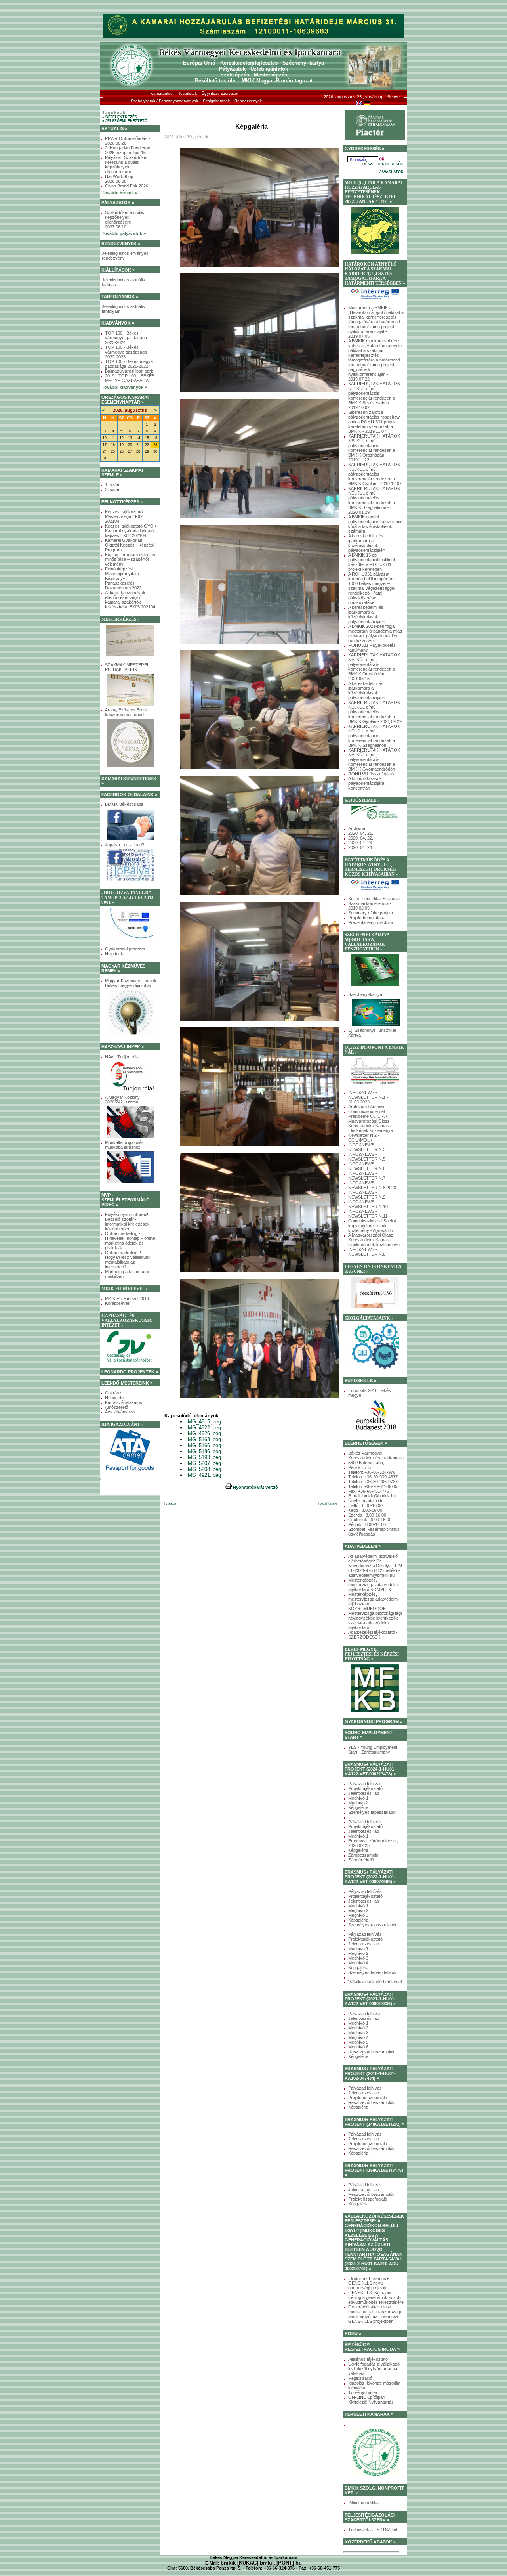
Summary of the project (371, 913)
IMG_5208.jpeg (204, 1469)
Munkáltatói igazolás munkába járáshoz (124, 1145)
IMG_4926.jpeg (204, 1433)
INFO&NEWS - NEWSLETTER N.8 (367, 1252)
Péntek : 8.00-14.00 (367, 1524)
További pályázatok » (124, 233)
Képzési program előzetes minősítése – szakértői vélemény (130, 559)
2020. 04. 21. (361, 833)
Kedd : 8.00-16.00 (365, 1510)
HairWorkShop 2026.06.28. (119, 179)
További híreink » (120, 193)
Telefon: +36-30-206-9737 (373, 1482)
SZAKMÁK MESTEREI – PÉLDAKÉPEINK (128, 667)
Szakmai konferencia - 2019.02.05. (370, 906)
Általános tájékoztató (368, 2359)
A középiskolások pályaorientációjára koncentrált (366, 783)
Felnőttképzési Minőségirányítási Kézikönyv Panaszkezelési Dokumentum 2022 (123, 578)
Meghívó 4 (358, 1963)
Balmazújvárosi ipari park (129, 371)
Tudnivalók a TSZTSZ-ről (373, 2530)
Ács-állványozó (120, 1412)
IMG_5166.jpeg (204, 1445)
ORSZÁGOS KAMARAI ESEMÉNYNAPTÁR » (125, 400)
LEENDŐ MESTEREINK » (127, 1383)
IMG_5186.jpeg (204, 1451)
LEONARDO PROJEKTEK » (130, 1372)
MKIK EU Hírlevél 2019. (128, 1299)
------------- (358, 1817)
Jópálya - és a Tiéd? (125, 845)
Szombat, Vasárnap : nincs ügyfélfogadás (374, 1532)
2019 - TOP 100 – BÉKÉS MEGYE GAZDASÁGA (130, 378)
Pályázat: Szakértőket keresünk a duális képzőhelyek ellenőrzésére (126, 164)
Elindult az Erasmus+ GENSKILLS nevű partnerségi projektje (368, 2283)
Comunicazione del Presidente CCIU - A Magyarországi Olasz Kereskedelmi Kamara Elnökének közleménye (371, 1121)
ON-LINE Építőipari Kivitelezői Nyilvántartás (371, 2400)
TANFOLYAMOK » (120, 296)
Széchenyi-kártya (303, 63)
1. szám (113, 485)
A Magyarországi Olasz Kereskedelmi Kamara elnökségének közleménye (374, 1240)
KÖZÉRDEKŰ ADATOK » (370, 2542)
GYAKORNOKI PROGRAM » (374, 1721)
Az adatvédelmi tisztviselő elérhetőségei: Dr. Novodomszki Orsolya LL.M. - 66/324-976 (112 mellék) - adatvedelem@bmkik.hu (376, 1566)
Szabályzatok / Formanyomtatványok (164, 101)
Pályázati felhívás (365, 1784)
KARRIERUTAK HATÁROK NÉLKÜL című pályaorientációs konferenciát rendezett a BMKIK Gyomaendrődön (374, 759)
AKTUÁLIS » (114, 128)
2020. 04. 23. (361, 843)
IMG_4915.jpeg (204, 1422)
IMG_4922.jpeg (204, 1428)
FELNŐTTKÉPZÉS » (122, 502)
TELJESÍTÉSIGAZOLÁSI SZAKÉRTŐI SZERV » (370, 2517)
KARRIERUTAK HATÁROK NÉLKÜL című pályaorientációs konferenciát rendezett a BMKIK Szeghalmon (374, 736)
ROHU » (353, 2333)
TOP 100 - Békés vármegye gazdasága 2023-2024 (126, 338)
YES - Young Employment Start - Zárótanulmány (373, 1750)
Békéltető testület (216, 81)
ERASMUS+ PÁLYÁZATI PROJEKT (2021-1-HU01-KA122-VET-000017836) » (370, 1999)
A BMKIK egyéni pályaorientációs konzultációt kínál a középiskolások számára (376, 524)
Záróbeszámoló (363, 1855)
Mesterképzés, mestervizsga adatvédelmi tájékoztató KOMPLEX (373, 1585)
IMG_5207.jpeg (204, 1463)
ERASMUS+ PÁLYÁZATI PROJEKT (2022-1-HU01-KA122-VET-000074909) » (370, 1877)
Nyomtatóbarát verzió (255, 1487)
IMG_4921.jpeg (204, 1475)
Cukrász (113, 1393)
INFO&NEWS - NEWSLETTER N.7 (367, 1176)
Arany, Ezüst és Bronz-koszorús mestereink (127, 712)
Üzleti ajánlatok (269, 69)
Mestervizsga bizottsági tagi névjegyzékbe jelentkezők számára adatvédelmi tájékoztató (375, 1620)
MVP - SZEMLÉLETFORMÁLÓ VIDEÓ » (126, 1200)
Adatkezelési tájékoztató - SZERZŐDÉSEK (373, 1635)
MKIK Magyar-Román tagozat (277, 81)
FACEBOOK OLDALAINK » (129, 794)
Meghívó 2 (358, 1803)
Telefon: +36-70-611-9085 (373, 1486)
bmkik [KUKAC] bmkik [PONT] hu (261, 2563)
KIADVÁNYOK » (118, 323)
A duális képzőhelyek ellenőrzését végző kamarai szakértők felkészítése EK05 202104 (130, 600)
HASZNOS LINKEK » (123, 1047)
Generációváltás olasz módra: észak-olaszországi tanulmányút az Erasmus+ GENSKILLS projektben (375, 2314)
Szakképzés (235, 75)
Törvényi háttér (363, 2392)
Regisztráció (360, 2378)
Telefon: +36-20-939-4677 (373, 1477)
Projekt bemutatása (367, 918)
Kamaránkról (162, 93)
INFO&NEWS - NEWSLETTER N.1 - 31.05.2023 (368, 1097)
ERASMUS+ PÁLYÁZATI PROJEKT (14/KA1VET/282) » (375, 2122)
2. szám (113, 490)
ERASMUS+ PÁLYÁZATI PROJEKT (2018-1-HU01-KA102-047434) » (370, 2073)
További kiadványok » (124, 387)
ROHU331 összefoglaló (371, 774)
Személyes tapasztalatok (372, 1812)
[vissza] (171, 1503)
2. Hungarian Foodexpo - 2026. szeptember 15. (129, 150)
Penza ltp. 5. (360, 1467)
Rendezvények (248, 101)
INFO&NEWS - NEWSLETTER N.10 (368, 1204)
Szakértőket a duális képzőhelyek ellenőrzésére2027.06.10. (125, 220)
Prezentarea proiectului (370, 922)
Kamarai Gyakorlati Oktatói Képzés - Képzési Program (130, 545)
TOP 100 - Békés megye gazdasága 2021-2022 (129, 364)
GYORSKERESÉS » (364, 149)
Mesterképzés (271, 75)
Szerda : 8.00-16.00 (367, 1515)
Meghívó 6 (358, 2047)
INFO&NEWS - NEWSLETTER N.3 (367, 1147)
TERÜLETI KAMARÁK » (369, 2414)
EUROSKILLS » (360, 1381)
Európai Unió (199, 63)
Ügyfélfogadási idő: (366, 1501)
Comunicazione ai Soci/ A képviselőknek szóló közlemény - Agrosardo (372, 1226)
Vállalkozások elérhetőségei (375, 1982)
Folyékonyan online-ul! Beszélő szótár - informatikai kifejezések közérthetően (127, 1222)
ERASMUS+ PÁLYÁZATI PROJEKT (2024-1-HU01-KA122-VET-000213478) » (370, 1769)
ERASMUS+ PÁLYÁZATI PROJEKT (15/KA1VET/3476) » (374, 2170)
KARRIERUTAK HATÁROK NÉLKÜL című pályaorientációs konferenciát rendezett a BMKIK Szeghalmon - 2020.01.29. (374, 500)
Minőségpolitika (363, 2503)
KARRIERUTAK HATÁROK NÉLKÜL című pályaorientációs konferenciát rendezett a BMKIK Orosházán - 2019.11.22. (374, 448)
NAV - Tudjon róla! (122, 1057)
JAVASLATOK (392, 172)
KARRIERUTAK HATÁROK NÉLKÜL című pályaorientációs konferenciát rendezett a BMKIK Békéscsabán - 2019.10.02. (374, 396)
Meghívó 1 (358, 1798)
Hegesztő (114, 1398)
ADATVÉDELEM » (363, 1546)
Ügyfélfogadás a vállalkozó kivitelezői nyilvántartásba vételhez (374, 2369)
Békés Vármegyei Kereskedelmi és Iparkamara (376, 1455)
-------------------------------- (374, 1930)
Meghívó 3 (358, 1915)
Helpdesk (114, 954)
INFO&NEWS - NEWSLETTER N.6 (367, 1166)
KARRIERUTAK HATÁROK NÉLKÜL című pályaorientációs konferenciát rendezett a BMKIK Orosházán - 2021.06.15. (374, 667)
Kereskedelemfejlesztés (249, 63)
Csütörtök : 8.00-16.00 (370, 1520)
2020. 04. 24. (361, 847)
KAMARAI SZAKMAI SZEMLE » (122, 472)
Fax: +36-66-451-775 (369, 1491)
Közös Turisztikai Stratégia (374, 899)
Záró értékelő (361, 1860)
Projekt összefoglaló (368, 2098)
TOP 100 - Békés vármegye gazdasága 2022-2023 (126, 352)
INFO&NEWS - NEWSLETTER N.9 (367, 1195)
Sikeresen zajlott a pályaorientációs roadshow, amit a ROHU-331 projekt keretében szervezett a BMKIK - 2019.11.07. (374, 422)
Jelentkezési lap (364, 1793)
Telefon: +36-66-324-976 (372, 1472)
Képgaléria (358, 1807)
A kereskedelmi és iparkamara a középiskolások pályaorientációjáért (367, 543)
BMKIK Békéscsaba (124, 804)
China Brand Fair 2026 (127, 186)
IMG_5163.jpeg (204, 1439)
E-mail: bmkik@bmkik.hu (372, 1496)
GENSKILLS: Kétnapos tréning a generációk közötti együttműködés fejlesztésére (376, 2297)
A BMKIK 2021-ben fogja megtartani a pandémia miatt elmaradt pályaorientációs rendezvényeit (375, 633)
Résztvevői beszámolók (371, 2052)
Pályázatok (232, 69)
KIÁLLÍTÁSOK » (118, 270)
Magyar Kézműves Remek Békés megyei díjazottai (131, 983)
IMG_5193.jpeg (204, 1457)
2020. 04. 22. (361, 838)
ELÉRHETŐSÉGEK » (366, 1443)
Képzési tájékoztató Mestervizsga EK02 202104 (124, 516)
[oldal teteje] (329, 1503)
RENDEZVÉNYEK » (121, 243)
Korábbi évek (118, 1303)
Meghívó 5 (358, 2042)
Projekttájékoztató (365, 1788)
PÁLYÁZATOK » (118, 203)
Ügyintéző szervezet (220, 93)
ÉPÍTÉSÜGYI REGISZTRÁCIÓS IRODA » (372, 2347)
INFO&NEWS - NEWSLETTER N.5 (367, 1157)
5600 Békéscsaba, (366, 1463)
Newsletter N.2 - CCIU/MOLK (364, 1138)
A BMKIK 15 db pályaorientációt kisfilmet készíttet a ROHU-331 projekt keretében (372, 562)
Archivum (357, 828)
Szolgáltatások (216, 101)
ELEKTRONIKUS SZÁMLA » (129, 1488)
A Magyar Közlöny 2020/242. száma (122, 1100)
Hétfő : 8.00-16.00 (365, 1505)
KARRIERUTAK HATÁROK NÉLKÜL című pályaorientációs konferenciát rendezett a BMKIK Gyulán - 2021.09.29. (375, 712)
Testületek (188, 93)
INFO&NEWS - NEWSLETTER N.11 (368, 1214)
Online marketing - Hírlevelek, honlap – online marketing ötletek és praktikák (130, 1241)
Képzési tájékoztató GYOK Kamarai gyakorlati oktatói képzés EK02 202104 (131, 531)
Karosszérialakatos (124, 1402)
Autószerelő (116, 1407)
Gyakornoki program (125, 949)
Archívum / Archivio (367, 1107)
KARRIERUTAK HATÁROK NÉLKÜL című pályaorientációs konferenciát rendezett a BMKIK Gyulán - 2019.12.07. (375, 474)
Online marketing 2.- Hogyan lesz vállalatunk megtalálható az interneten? (128, 1260)
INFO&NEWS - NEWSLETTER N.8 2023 (372, 1185)
